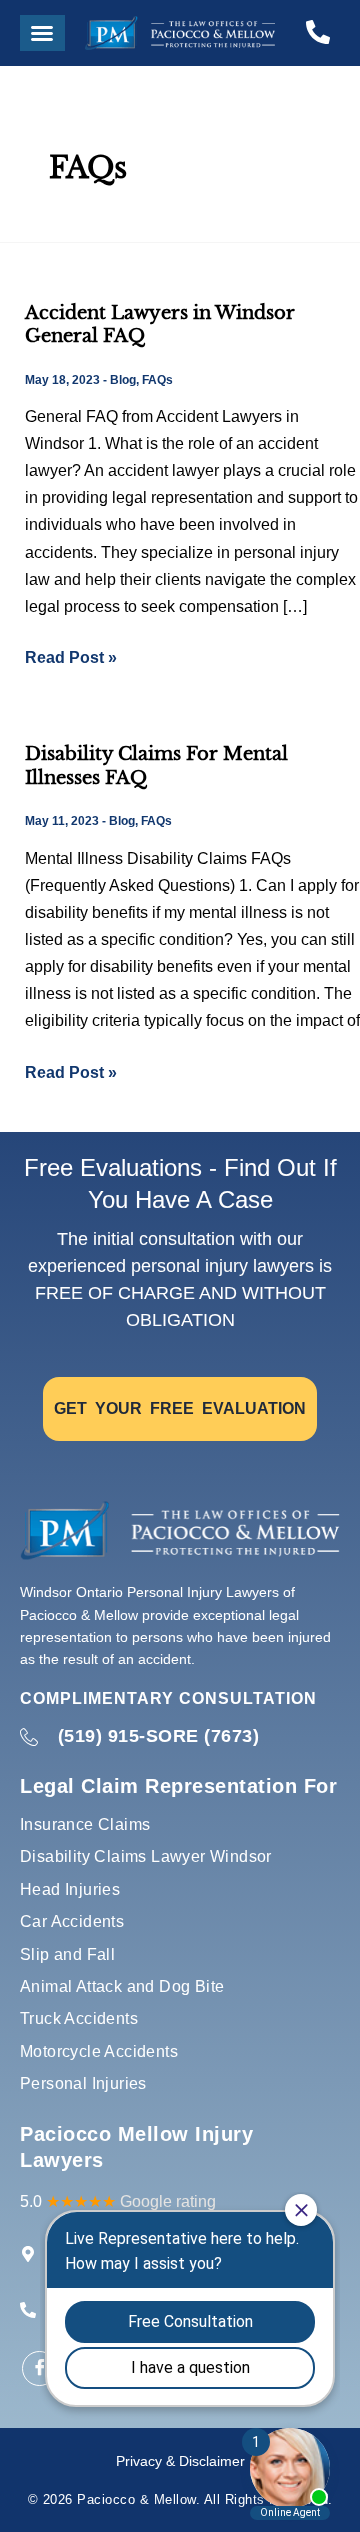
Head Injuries (70, 1889)
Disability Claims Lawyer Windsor (146, 1856)
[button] (42, 33)
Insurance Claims (85, 1824)
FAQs (157, 380)
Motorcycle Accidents (99, 2051)
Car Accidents (72, 1921)
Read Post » (71, 655)
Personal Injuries (83, 2083)
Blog (123, 380)
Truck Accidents (79, 2018)
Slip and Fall (67, 1954)
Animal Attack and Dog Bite (122, 1986)
